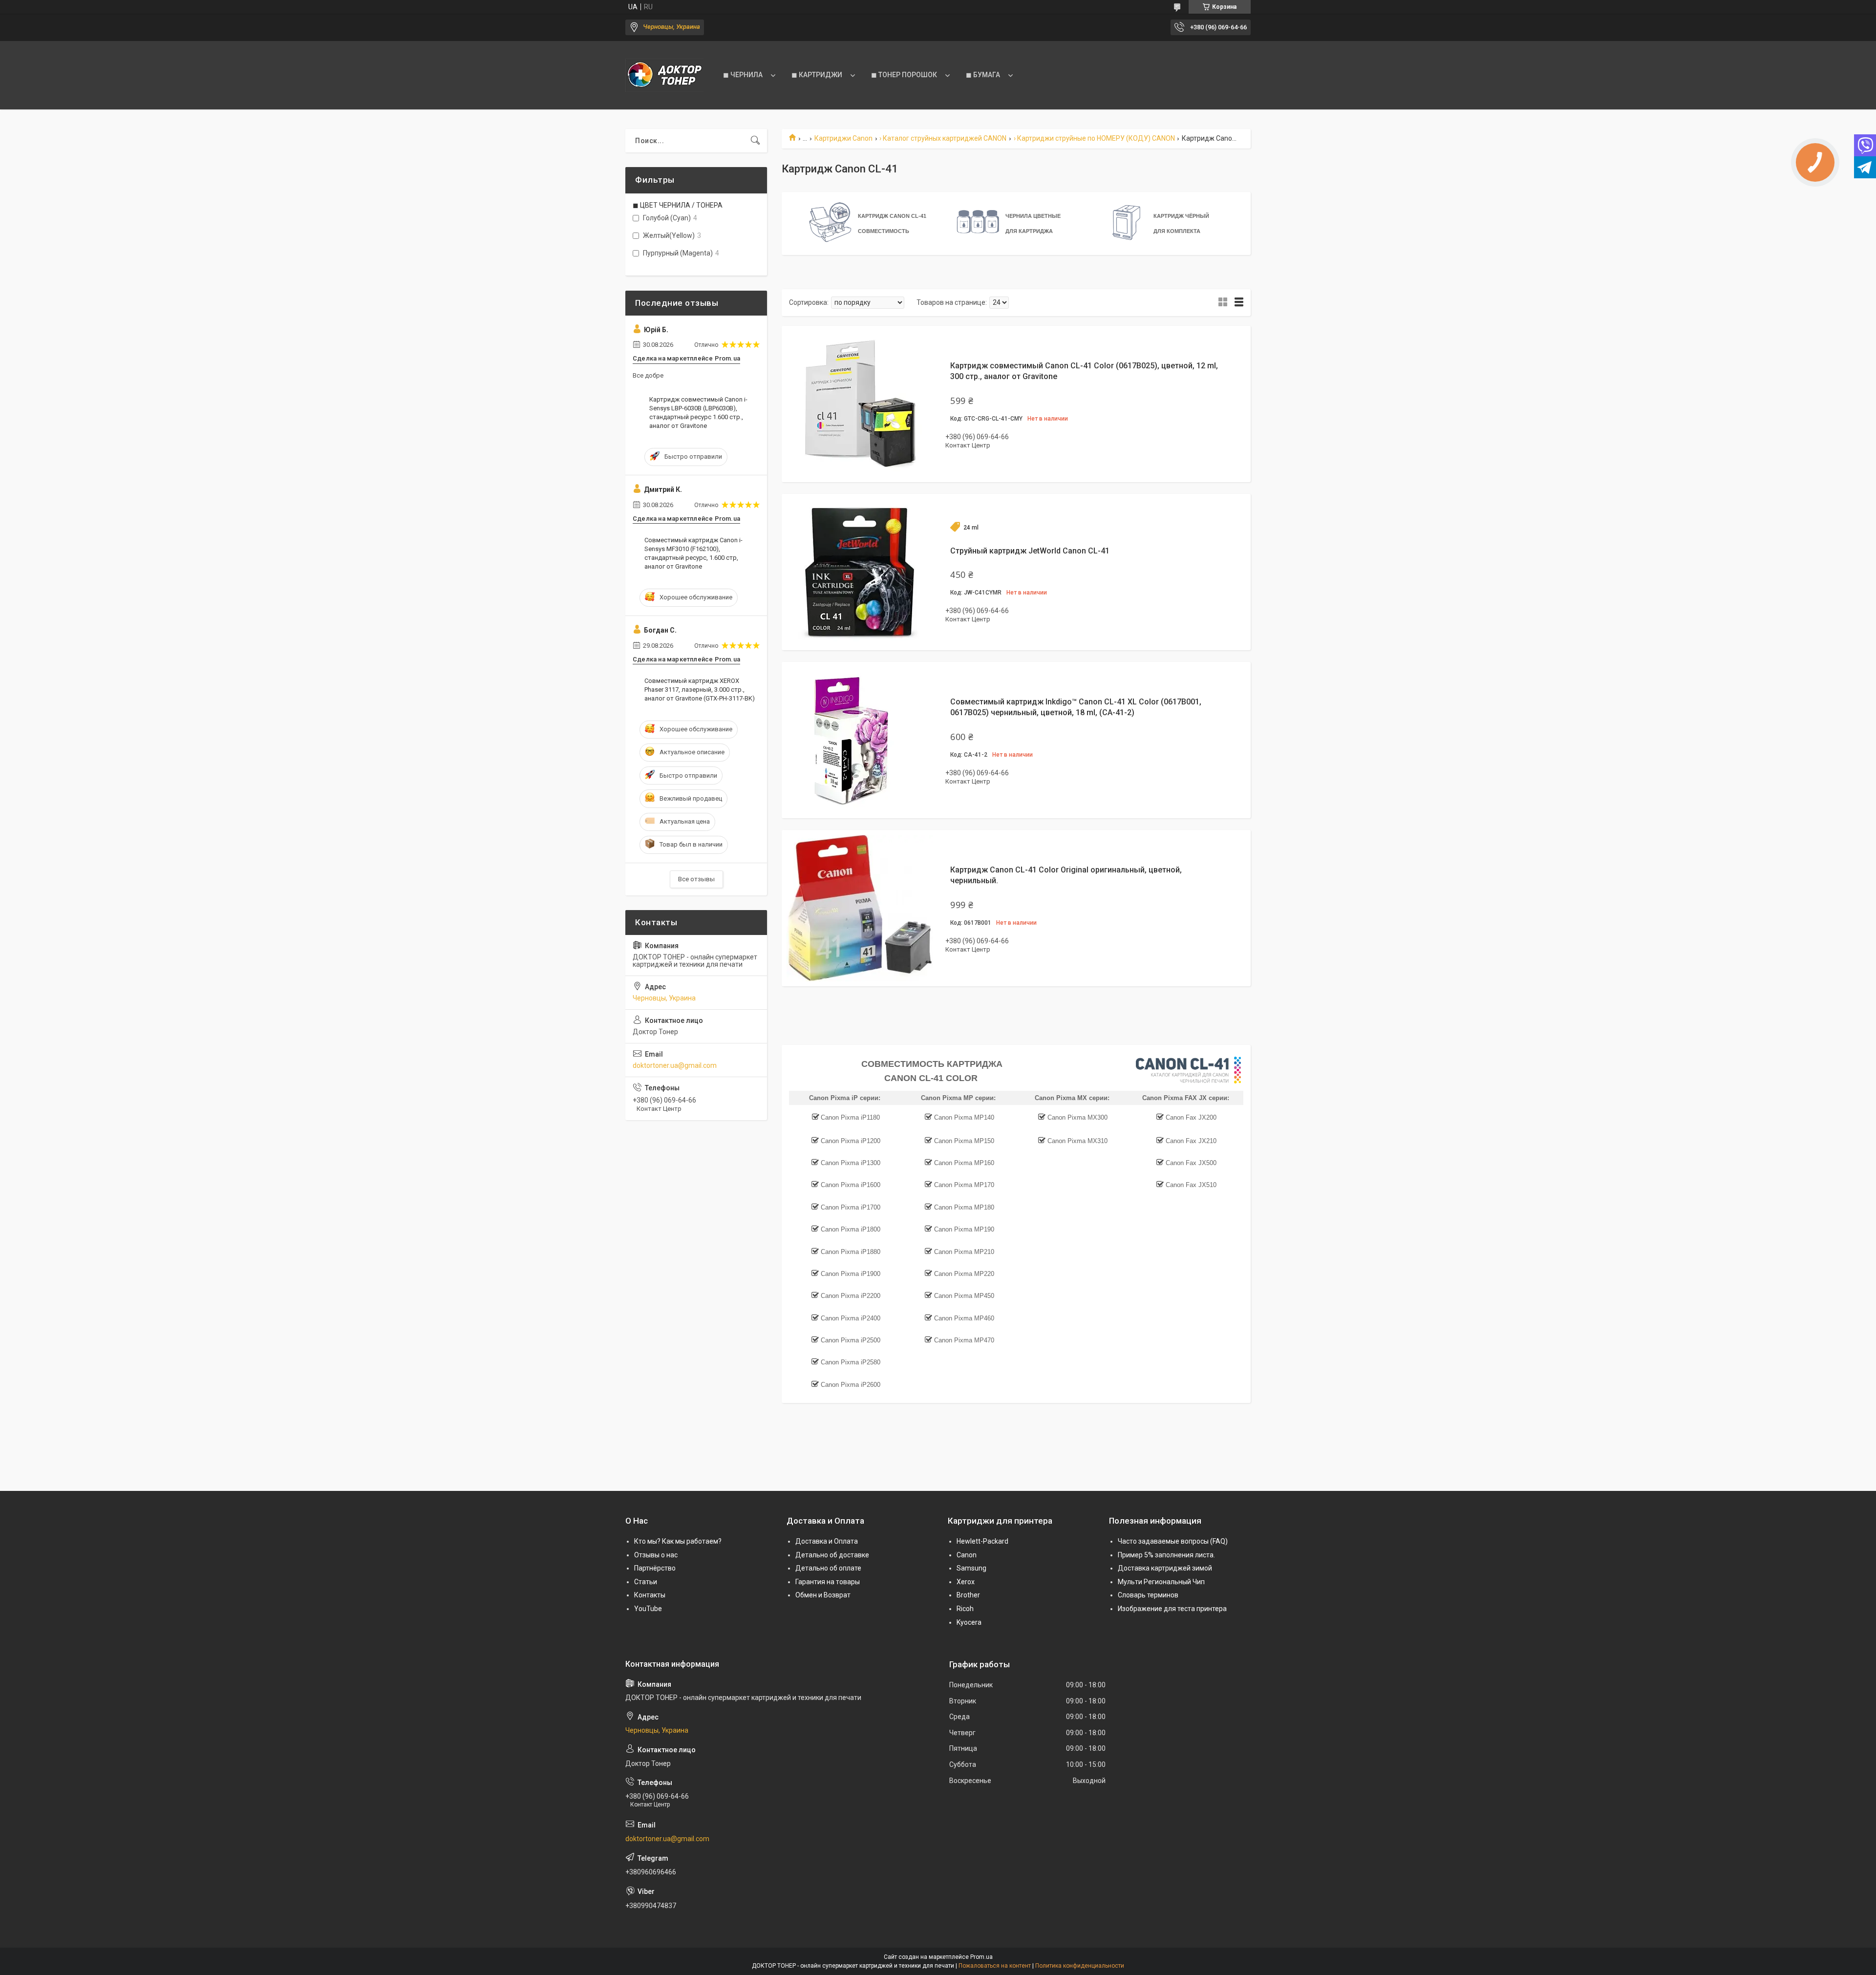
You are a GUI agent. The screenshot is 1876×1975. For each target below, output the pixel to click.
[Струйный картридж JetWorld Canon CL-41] (860, 572)
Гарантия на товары (828, 1582)
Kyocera (969, 1622)
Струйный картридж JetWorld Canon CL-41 (1030, 551)
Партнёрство (655, 1568)
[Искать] (755, 141)
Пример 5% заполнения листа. (1166, 1555)
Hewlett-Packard (982, 1541)
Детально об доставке (832, 1555)
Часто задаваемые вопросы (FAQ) (1173, 1541)
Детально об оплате (828, 1568)
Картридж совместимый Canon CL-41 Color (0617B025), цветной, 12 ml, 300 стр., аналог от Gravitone (1084, 371)
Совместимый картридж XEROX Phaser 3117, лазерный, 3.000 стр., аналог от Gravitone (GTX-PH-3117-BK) (700, 690)
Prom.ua (981, 1957)
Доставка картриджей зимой (1165, 1568)
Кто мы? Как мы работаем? (678, 1541)
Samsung (971, 1568)
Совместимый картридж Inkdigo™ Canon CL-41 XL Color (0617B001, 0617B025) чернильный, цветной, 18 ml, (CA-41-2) (1076, 707)
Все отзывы (696, 879)
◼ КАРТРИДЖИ (817, 75)
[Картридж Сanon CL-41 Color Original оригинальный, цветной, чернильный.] (860, 908)
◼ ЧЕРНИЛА (743, 75)
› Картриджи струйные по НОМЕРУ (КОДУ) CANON (1094, 138)
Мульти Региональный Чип (1161, 1582)
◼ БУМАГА (983, 75)
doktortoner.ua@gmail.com (675, 1065)
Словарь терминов (1148, 1595)
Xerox (966, 1582)
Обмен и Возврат (823, 1595)
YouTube (648, 1609)
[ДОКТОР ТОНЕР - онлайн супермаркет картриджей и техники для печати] (664, 75)
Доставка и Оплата (827, 1541)
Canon (967, 1555)
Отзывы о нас (656, 1555)
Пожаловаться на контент (995, 1966)
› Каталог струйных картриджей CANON (943, 138)
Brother (968, 1595)
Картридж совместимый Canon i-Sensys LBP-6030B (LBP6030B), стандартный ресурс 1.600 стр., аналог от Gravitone (698, 413)
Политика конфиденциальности (1080, 1966)
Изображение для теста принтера (1172, 1609)
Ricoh (965, 1609)
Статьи (646, 1582)
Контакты (650, 1595)
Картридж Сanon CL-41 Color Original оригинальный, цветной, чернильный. (1066, 875)
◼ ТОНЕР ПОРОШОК (904, 75)
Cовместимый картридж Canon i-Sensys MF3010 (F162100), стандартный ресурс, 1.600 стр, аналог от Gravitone (693, 553)
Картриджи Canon (843, 138)
